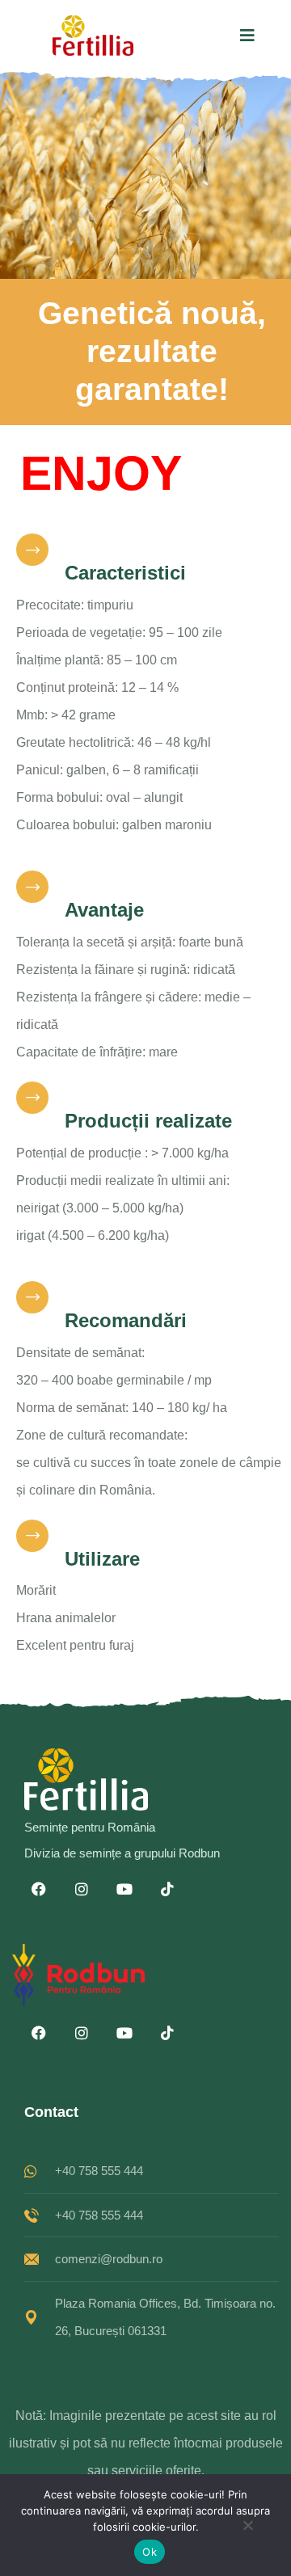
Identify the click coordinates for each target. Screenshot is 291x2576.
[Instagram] (82, 1889)
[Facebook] (39, 1889)
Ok (150, 2552)
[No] (247, 2530)
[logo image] (93, 36)
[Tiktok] (167, 1889)
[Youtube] (124, 1889)
